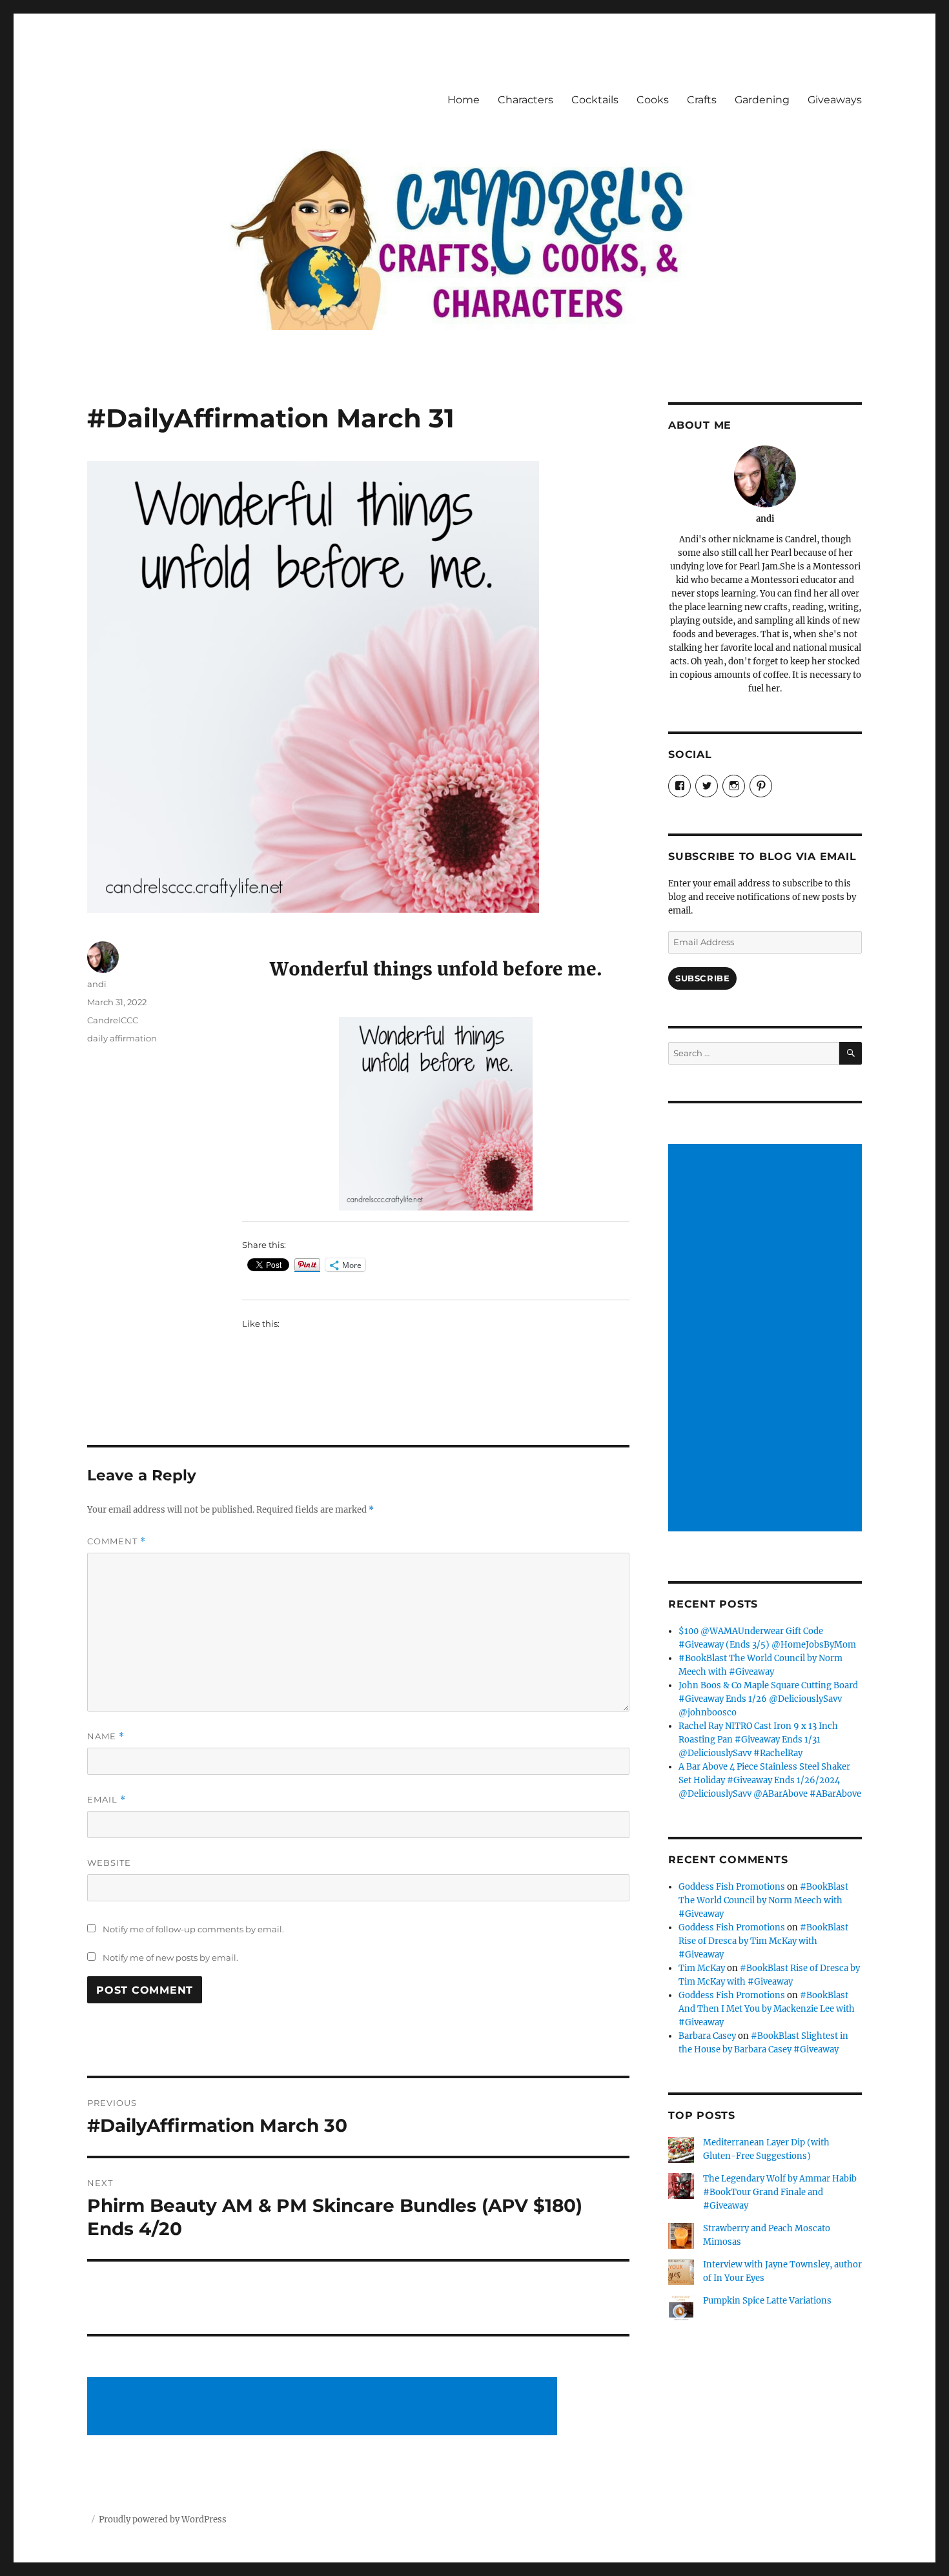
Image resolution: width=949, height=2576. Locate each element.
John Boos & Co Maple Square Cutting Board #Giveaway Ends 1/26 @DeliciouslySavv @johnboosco (768, 1699)
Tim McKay (702, 1968)
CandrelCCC (113, 1020)
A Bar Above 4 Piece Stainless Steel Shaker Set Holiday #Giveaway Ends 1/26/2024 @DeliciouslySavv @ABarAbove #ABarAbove (770, 1780)
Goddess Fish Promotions (732, 1887)
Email (107, 1800)
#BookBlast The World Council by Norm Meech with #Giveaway (763, 1900)
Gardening (762, 100)
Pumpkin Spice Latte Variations (767, 2301)
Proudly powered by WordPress (163, 2520)
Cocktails (595, 100)
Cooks (653, 100)
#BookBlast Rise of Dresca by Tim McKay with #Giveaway (763, 1941)
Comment (117, 1541)
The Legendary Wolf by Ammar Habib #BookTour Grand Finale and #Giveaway (780, 2192)
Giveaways (835, 100)
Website (109, 1863)
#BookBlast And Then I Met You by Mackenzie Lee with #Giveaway (767, 2009)
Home (464, 100)
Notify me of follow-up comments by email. (193, 1929)
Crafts (702, 100)
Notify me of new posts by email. (170, 1958)
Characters (526, 100)
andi (97, 984)
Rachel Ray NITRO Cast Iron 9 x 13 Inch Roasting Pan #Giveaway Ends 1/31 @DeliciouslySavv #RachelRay (758, 1740)
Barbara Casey (707, 2036)
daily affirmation (122, 1038)
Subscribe (702, 978)
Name (106, 1736)
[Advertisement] (324, 2407)
